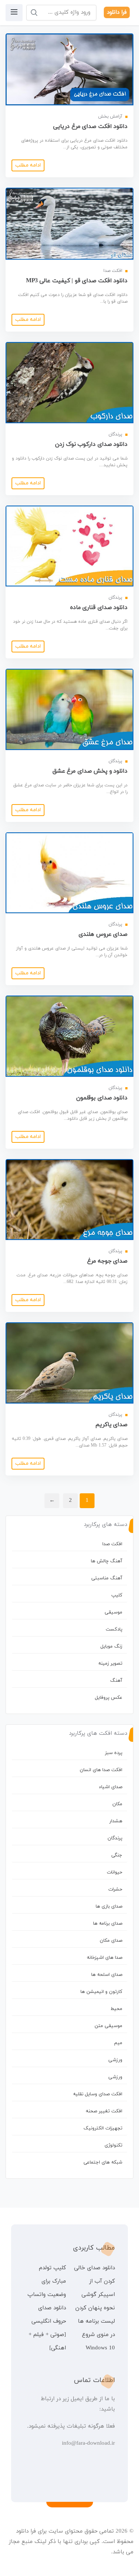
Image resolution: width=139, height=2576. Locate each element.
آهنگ (116, 1681)
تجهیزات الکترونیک (103, 2128)
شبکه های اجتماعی (103, 2162)
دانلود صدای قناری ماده (99, 608)
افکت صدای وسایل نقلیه (98, 2094)
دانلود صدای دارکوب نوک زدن (91, 444)
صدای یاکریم (112, 1425)
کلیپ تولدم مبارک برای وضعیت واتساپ (47, 2281)
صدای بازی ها (109, 1906)
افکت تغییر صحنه (104, 2111)
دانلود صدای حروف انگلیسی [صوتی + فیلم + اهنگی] (47, 2328)
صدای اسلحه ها (107, 1975)
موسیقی (113, 1612)
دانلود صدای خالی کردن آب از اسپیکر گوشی (95, 2281)
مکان (117, 1804)
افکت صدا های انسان (101, 1770)
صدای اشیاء (111, 1787)
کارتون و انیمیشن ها (101, 1992)
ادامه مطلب (28, 165)
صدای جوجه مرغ (107, 1261)
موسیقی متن (108, 2026)
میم (118, 2043)
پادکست (114, 1629)
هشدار (116, 1821)
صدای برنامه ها (108, 1924)
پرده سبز (114, 1753)
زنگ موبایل (111, 1646)
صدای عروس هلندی (103, 934)
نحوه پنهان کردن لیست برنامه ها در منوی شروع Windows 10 (95, 2328)
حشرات (115, 1889)
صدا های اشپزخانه (105, 1958)
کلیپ (117, 1595)
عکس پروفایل (109, 1698)
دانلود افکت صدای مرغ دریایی (90, 126)
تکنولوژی (113, 2145)
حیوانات (115, 1872)
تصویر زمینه (110, 1664)
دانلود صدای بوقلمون (102, 1098)
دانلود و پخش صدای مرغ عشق (90, 771)
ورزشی (115, 2060)
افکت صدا (112, 1544)
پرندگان (115, 1838)
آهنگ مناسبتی (107, 1578)
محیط (116, 2009)
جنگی (117, 1855)
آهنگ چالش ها (107, 1561)
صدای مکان (111, 1941)
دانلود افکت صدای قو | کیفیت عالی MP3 (77, 281)
